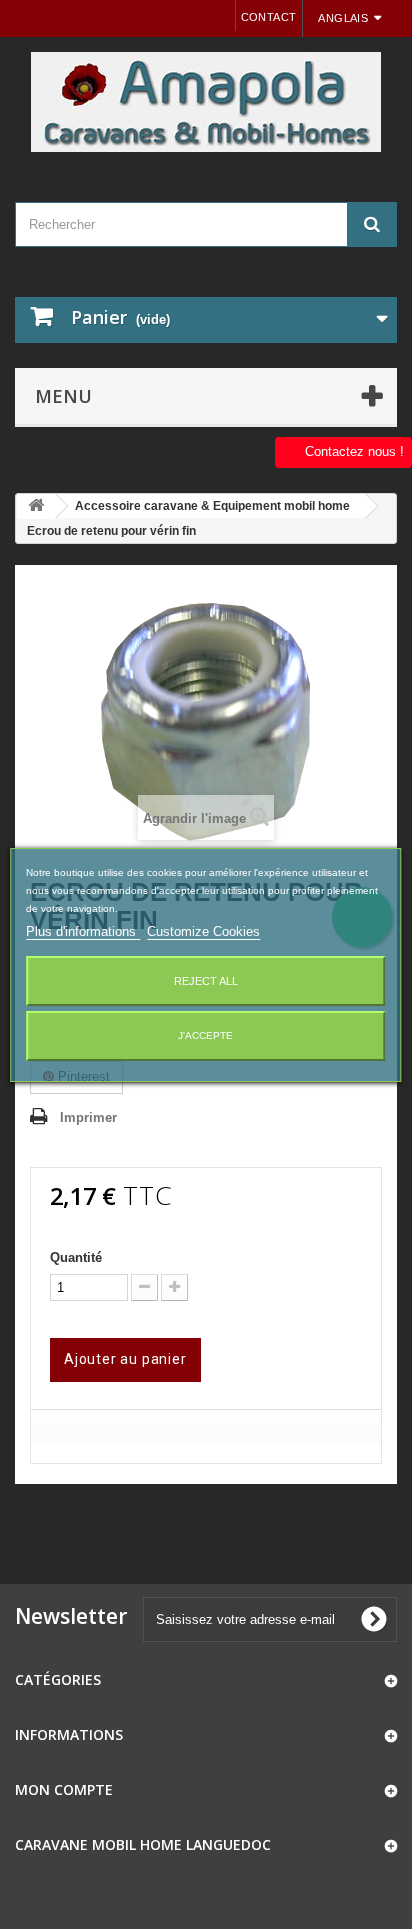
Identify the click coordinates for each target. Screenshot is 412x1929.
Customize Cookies (203, 931)
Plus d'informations (83, 931)
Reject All (206, 981)
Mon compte (64, 1789)
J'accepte (205, 1035)
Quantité (76, 1257)
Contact (269, 17)
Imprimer (88, 1117)
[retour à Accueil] (36, 506)
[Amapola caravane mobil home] (206, 102)
